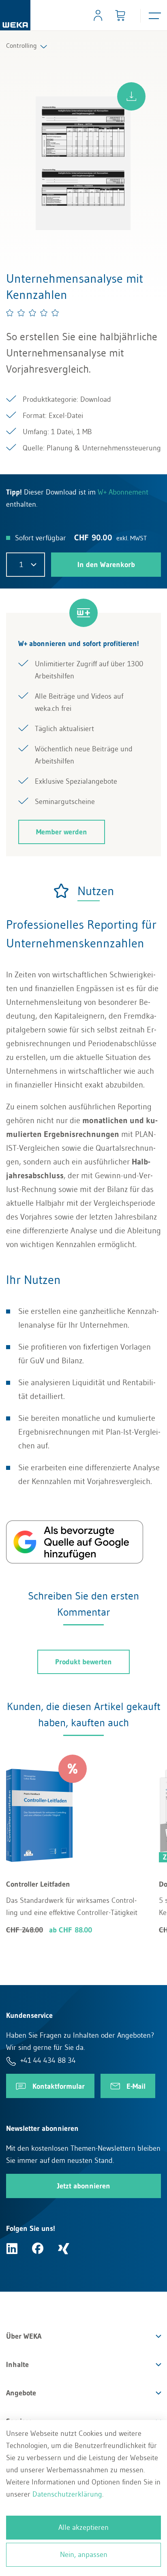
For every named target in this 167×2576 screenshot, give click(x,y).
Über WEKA (24, 2336)
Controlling (21, 45)
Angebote (21, 2393)
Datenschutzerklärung (67, 2494)
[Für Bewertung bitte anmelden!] (33, 313)
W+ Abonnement (123, 492)
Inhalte (17, 2365)
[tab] (83, 891)
